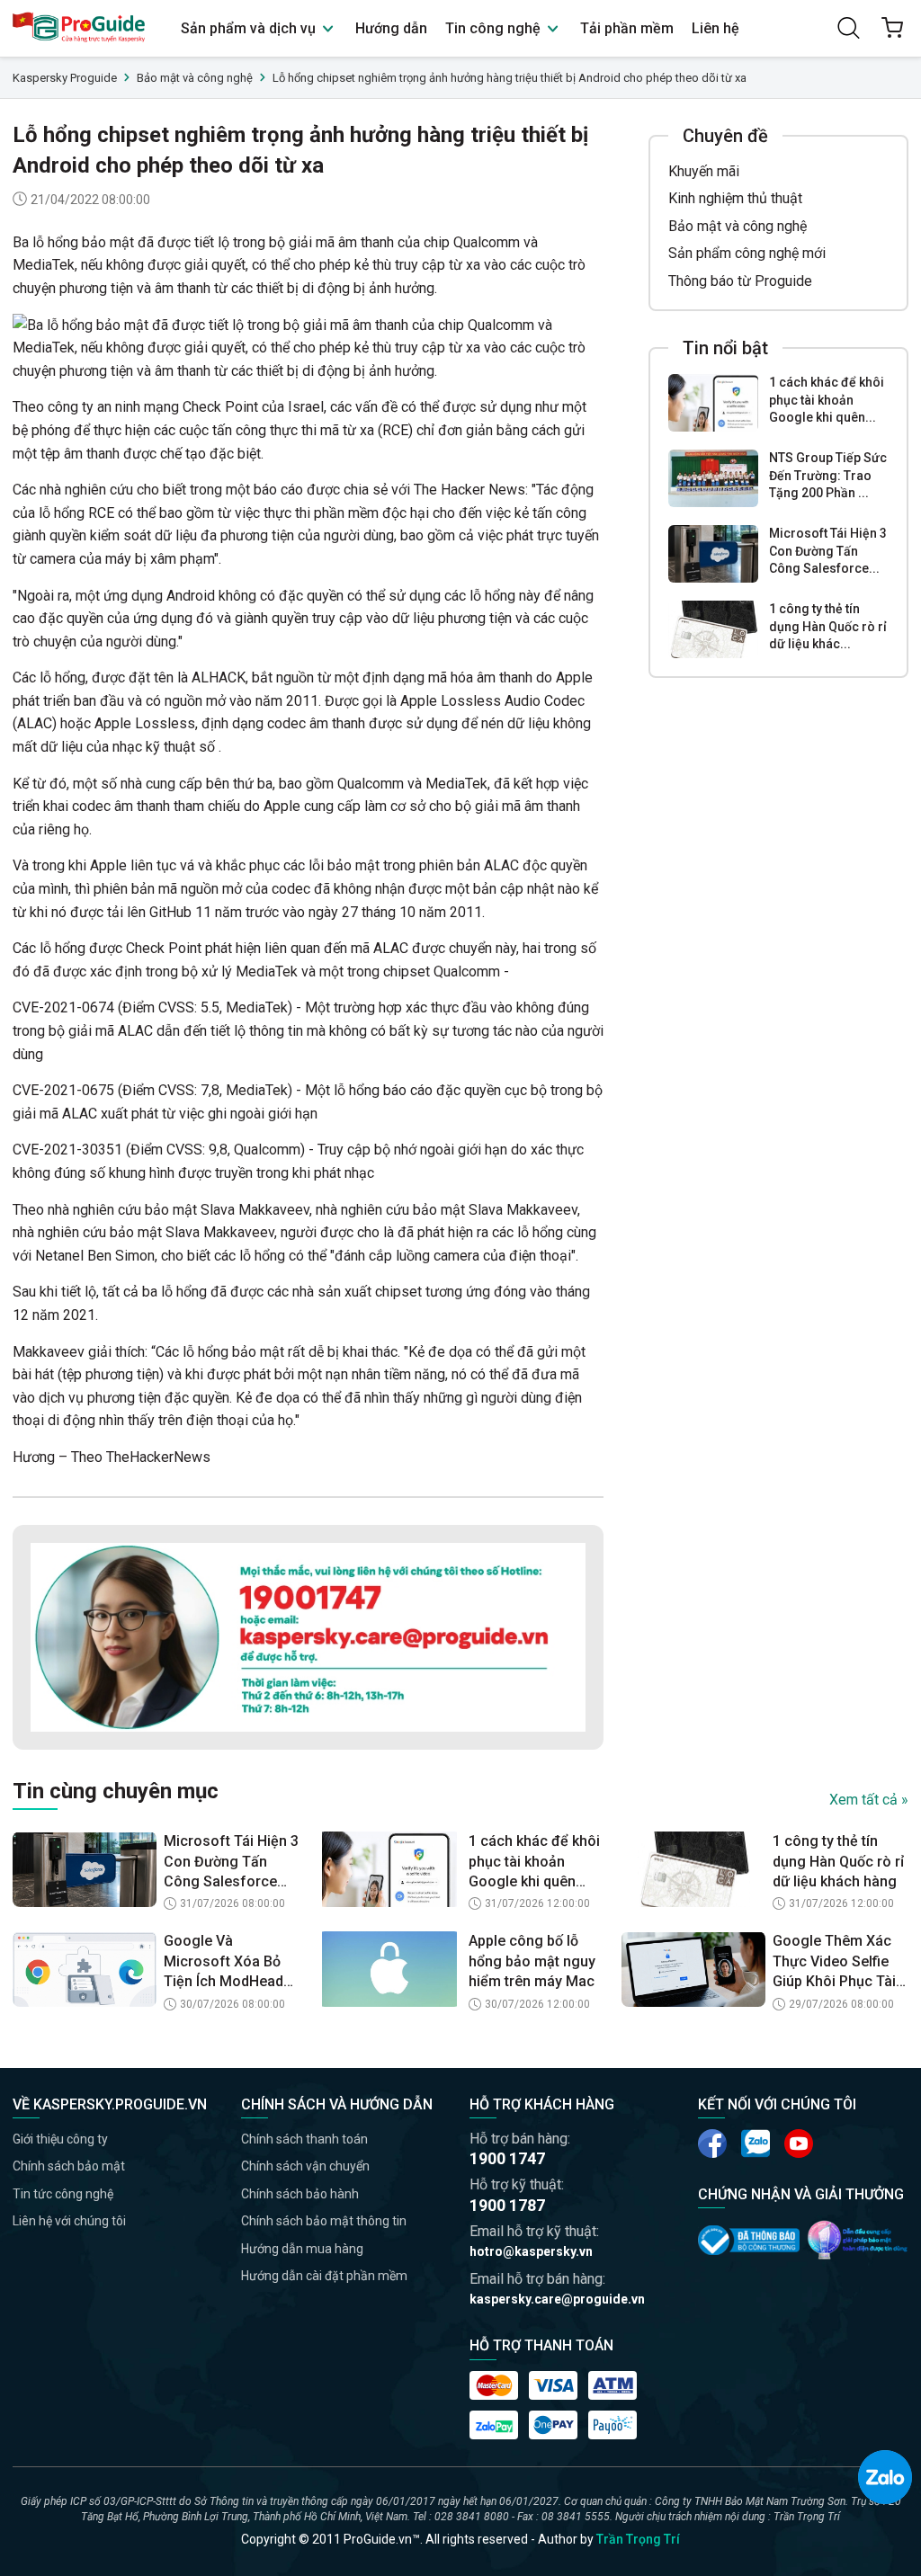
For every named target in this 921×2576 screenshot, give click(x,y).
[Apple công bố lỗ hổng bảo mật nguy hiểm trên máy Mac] (389, 1969)
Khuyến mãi (704, 171)
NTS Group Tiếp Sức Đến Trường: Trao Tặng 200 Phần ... (828, 475)
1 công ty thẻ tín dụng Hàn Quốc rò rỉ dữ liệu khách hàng (838, 1861)
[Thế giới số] (858, 2240)
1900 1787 (507, 2205)
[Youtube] (756, 2144)
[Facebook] (712, 2144)
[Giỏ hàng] (892, 28)
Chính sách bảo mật (69, 2166)
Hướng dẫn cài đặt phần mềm (324, 2276)
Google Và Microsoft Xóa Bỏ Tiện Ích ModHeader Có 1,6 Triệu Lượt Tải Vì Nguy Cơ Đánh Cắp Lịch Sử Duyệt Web (231, 1962)
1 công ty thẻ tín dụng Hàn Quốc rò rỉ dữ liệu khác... (828, 626)
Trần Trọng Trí (638, 2539)
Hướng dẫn (391, 28)
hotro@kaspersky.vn (531, 2251)
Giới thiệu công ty (60, 2139)
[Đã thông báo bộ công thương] (749, 2240)
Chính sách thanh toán (304, 2139)
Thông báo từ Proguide (740, 281)
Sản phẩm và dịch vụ (250, 28)
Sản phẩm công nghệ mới (747, 253)
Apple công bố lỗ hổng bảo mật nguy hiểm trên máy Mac (532, 1961)
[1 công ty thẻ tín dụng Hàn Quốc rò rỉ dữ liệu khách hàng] (713, 629)
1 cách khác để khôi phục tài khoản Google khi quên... (827, 400)
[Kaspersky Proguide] (80, 28)
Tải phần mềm (627, 28)
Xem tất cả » (869, 1800)
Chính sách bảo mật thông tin (324, 2221)
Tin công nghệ (495, 28)
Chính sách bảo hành (300, 2194)
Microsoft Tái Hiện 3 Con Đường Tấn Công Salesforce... (828, 551)
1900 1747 (507, 2158)
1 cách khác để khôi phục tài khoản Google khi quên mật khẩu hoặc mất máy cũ (534, 1862)
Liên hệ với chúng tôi (69, 2221)
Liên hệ (715, 28)
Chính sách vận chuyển (305, 2166)
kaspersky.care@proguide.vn (557, 2299)
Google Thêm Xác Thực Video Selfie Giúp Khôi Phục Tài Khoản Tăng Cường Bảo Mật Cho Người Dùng (837, 1962)
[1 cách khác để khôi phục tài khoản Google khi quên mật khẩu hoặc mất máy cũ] (713, 403)
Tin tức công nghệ (63, 2194)
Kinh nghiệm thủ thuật (735, 198)
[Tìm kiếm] (849, 28)
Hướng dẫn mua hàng (302, 2249)
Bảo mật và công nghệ (738, 226)
